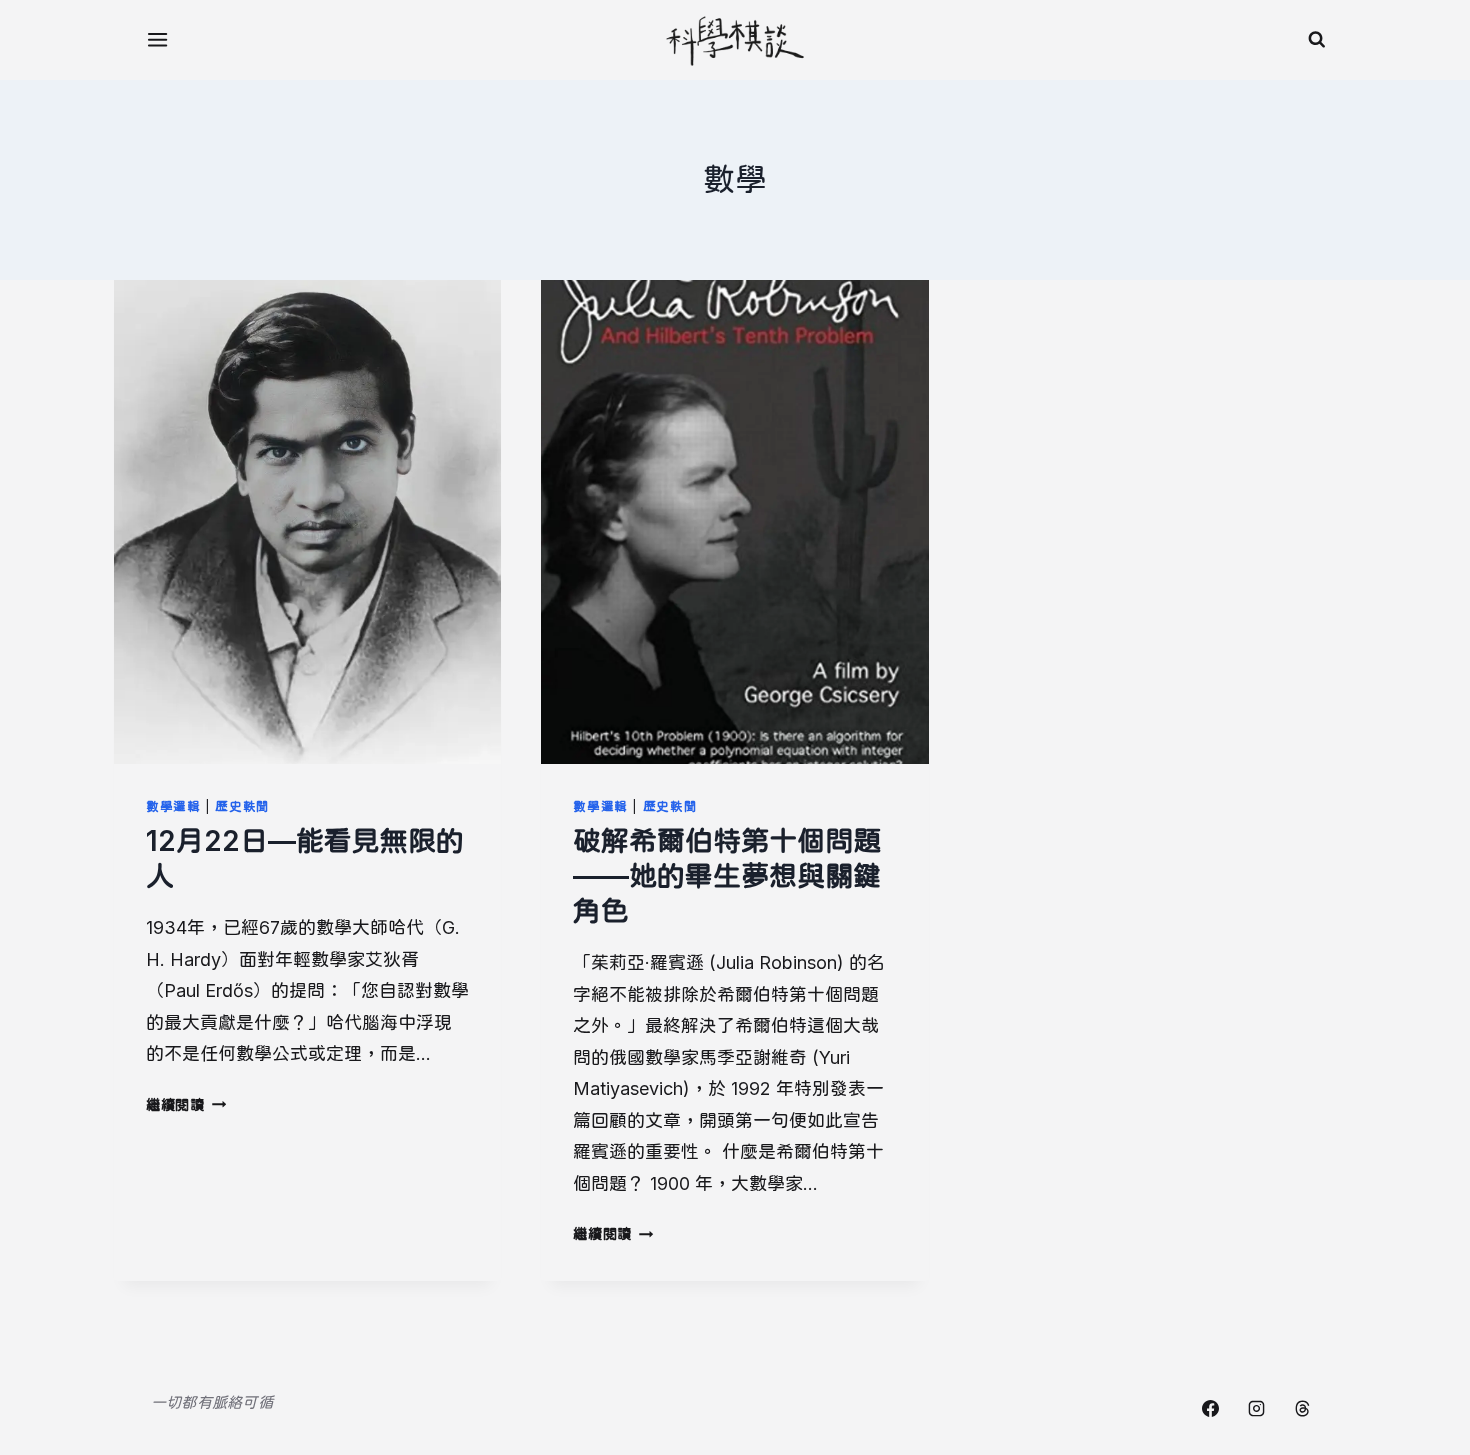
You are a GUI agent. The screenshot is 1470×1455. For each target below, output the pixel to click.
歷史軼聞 (242, 806)
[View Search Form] (1317, 40)
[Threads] (1302, 1408)
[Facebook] (1210, 1408)
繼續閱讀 (184, 1104)
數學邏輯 (173, 806)
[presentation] (307, 522)
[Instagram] (1256, 1408)
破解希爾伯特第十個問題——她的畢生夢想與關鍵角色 (727, 876)
